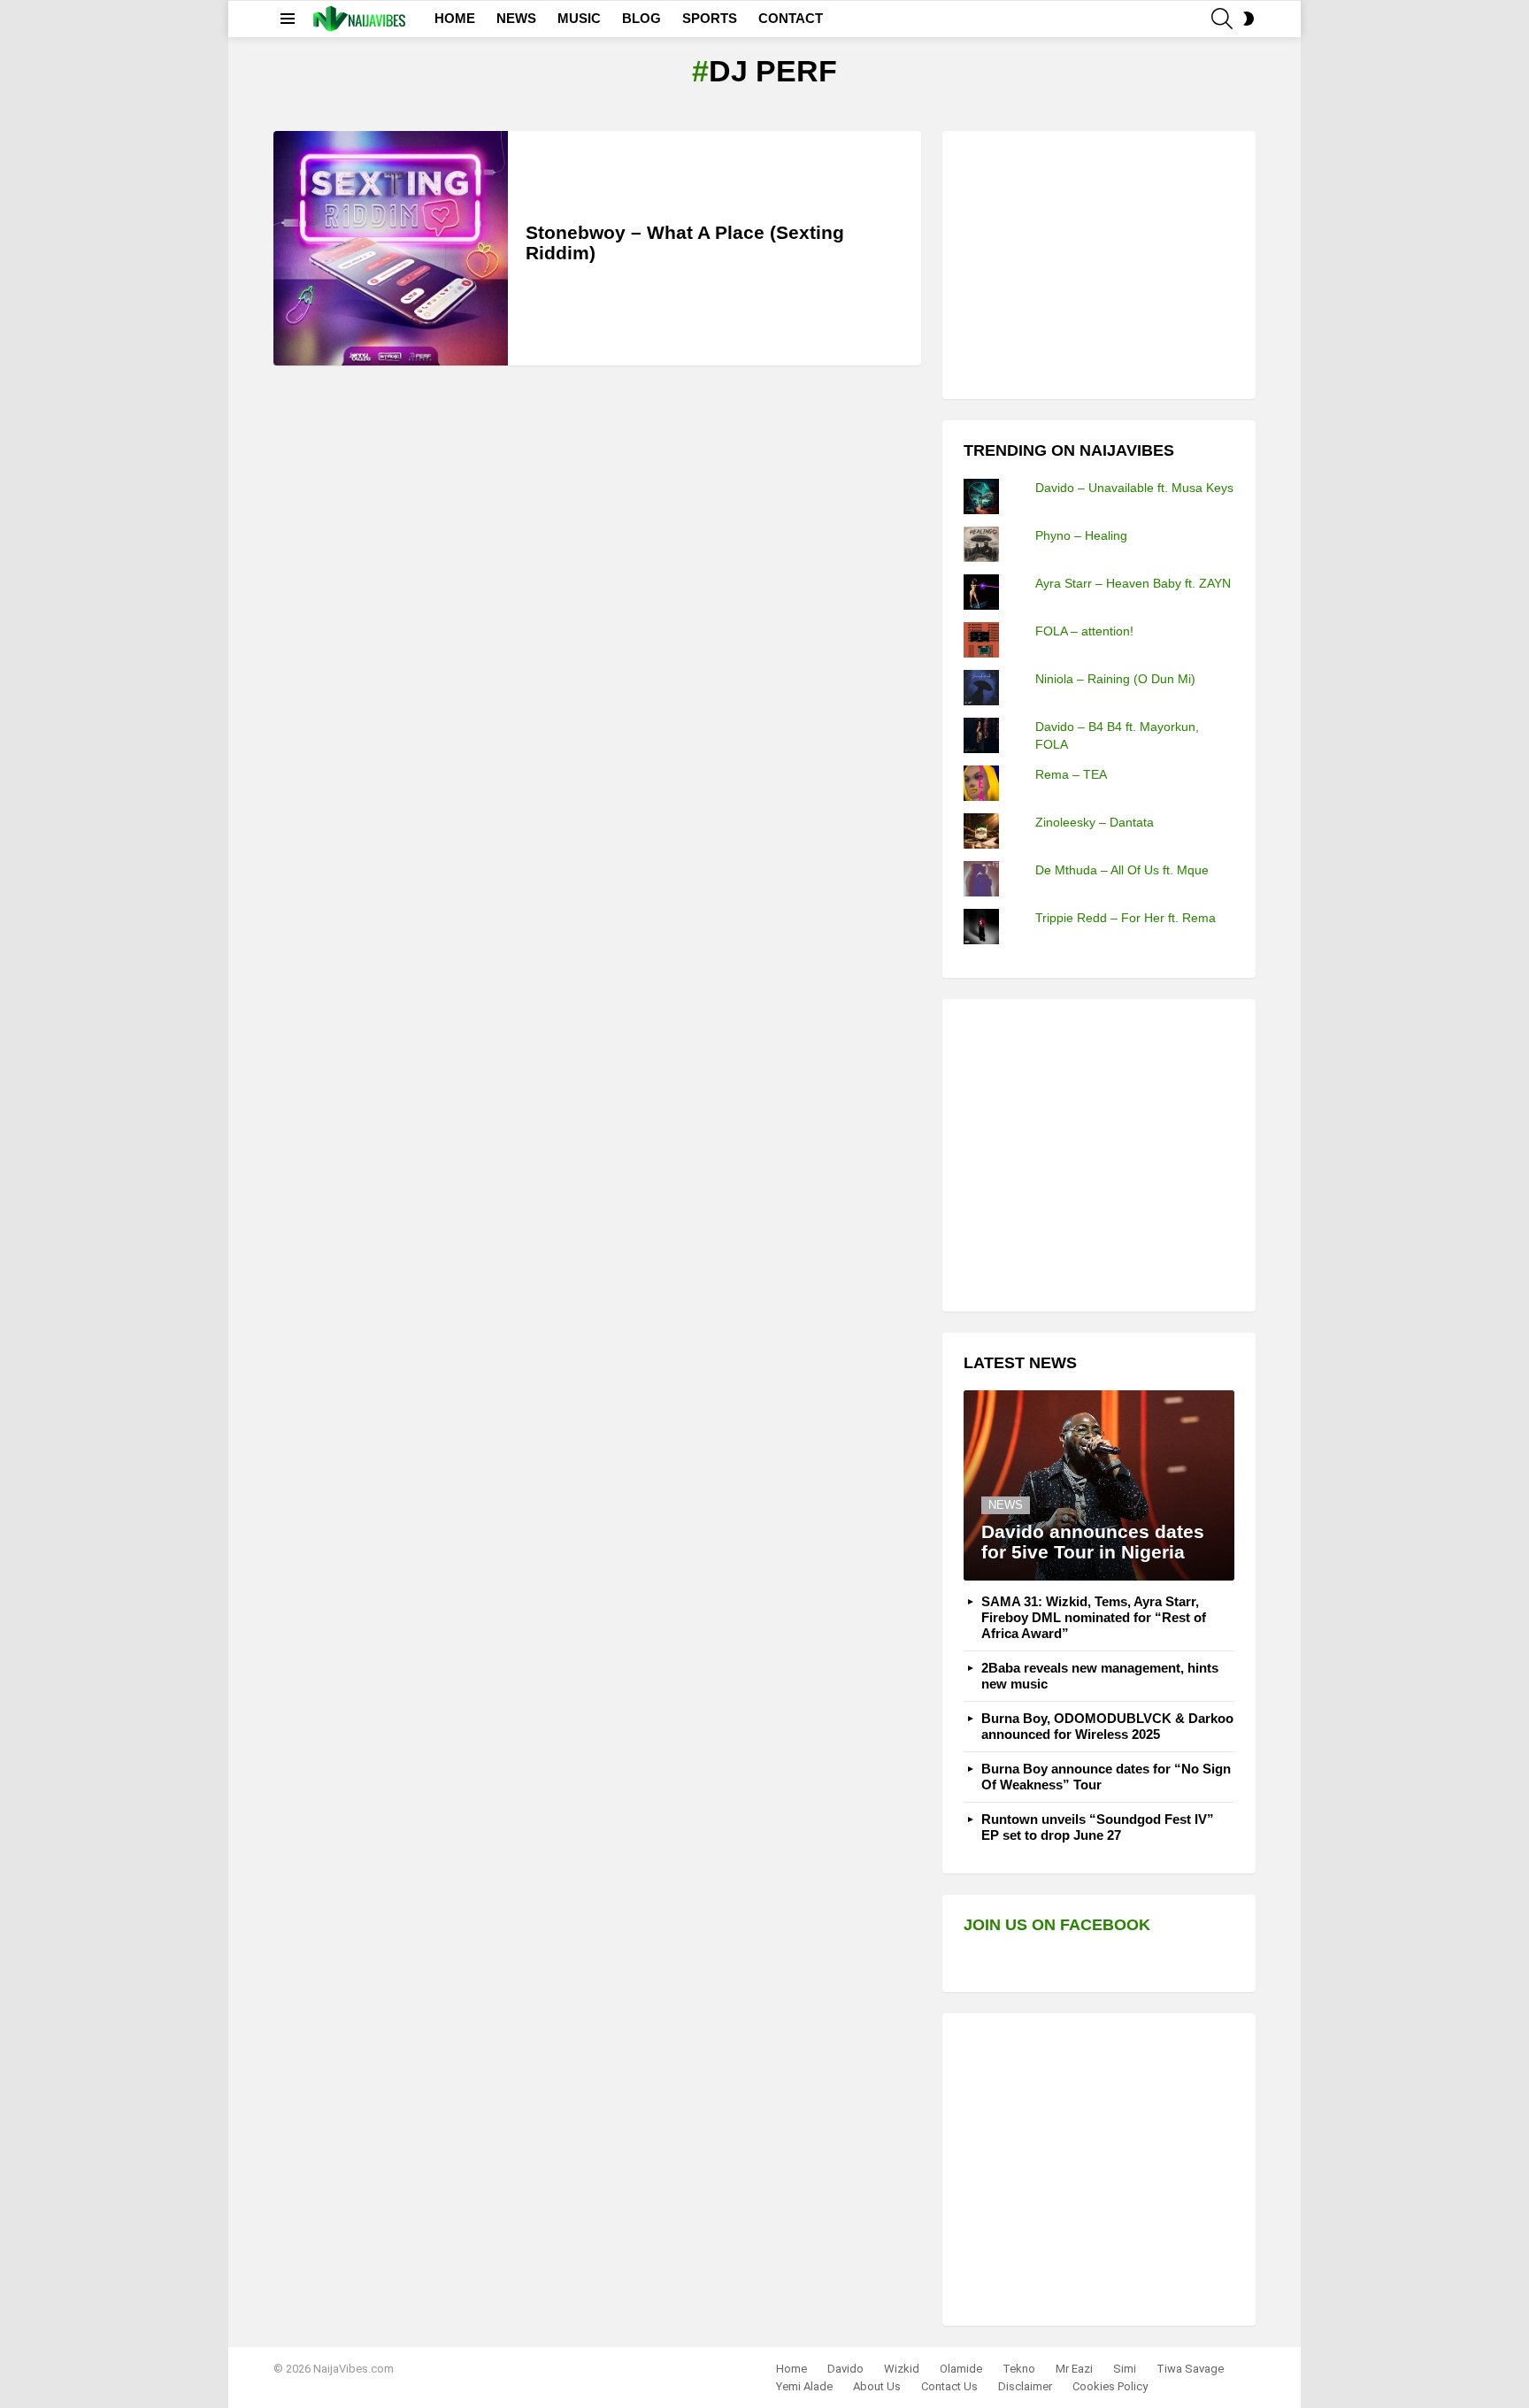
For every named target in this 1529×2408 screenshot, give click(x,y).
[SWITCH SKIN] (1249, 19)
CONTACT (791, 18)
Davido (845, 2369)
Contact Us (949, 2386)
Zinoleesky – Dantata (1095, 822)
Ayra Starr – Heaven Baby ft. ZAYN (1133, 583)
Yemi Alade (804, 2386)
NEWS (516, 18)
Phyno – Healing (1081, 535)
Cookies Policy (1110, 2386)
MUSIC (579, 18)
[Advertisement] (1096, 263)
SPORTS (710, 18)
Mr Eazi (1074, 2369)
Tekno (1019, 2369)
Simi (1125, 2369)
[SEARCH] (1222, 19)
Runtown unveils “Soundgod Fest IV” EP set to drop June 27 (1098, 1827)
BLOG (642, 18)
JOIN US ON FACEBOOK (1057, 1925)
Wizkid (902, 2369)
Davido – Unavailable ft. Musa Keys (1134, 488)
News (1006, 1505)
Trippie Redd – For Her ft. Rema (1126, 918)
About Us (877, 2386)
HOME (455, 18)
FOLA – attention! (1084, 631)
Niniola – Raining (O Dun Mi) (1115, 679)
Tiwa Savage (1190, 2369)
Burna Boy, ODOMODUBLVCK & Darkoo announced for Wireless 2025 (1107, 1726)
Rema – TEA (1071, 774)
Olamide (961, 2369)
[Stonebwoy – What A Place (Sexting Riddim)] (391, 248)
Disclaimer (1025, 2386)
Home (791, 2369)
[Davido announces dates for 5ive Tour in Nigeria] (1099, 1485)
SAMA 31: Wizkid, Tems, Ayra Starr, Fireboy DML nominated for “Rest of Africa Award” (1094, 1617)
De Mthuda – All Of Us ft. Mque (1122, 870)
